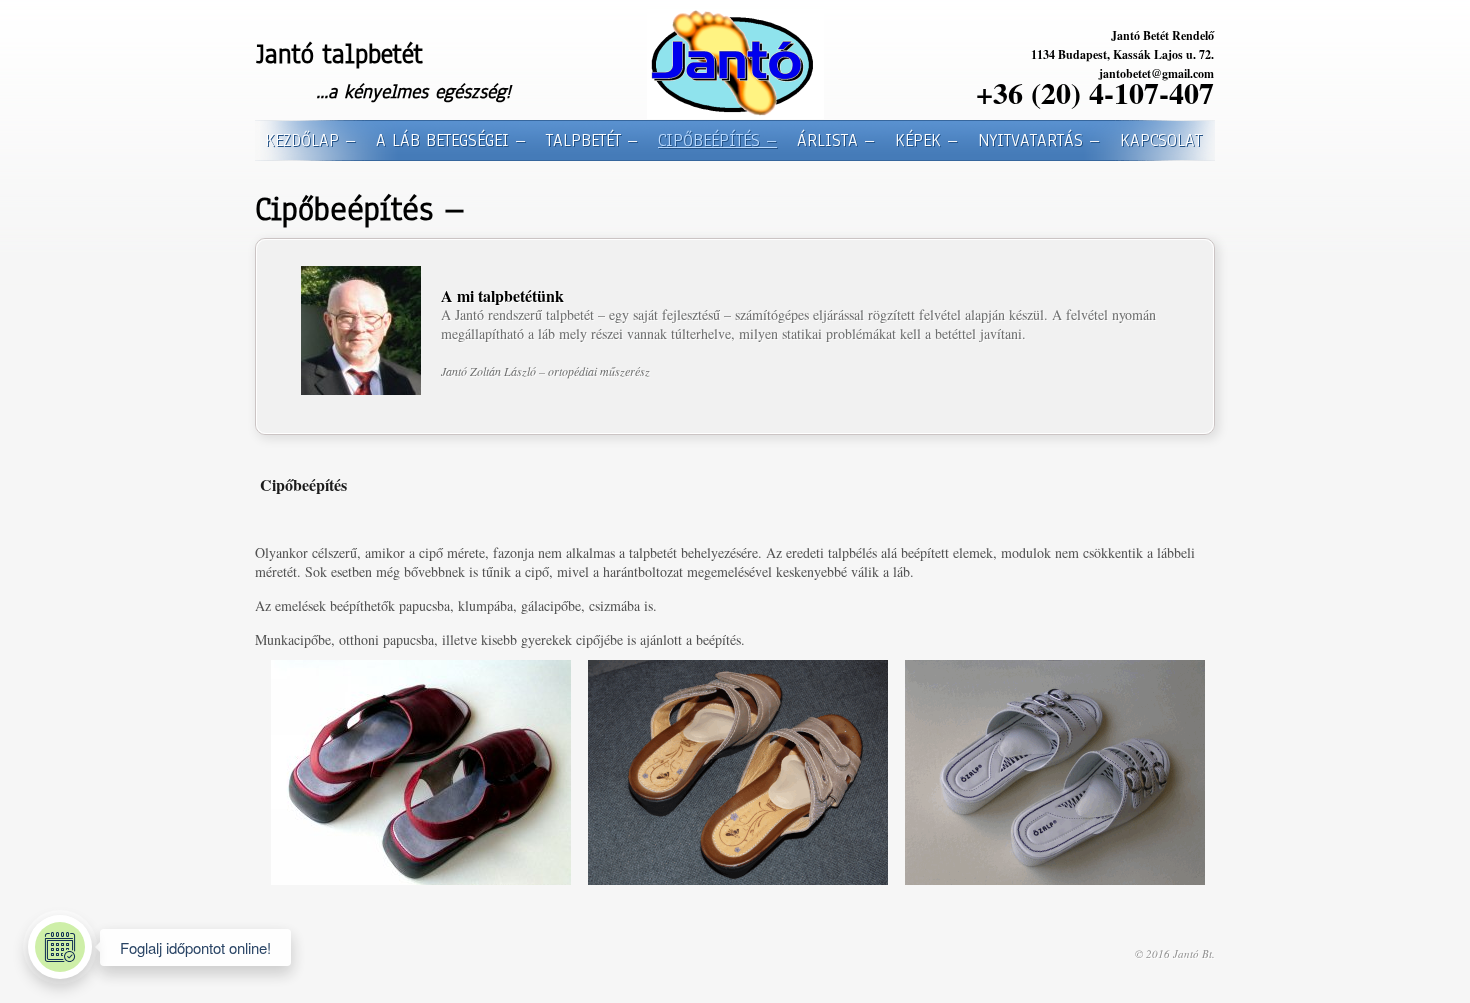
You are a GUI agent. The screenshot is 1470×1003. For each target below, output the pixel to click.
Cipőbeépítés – (717, 140)
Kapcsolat (1161, 140)
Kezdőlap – (310, 140)
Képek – (926, 140)
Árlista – (836, 140)
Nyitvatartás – (1039, 140)
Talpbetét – (592, 140)
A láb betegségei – (451, 140)
